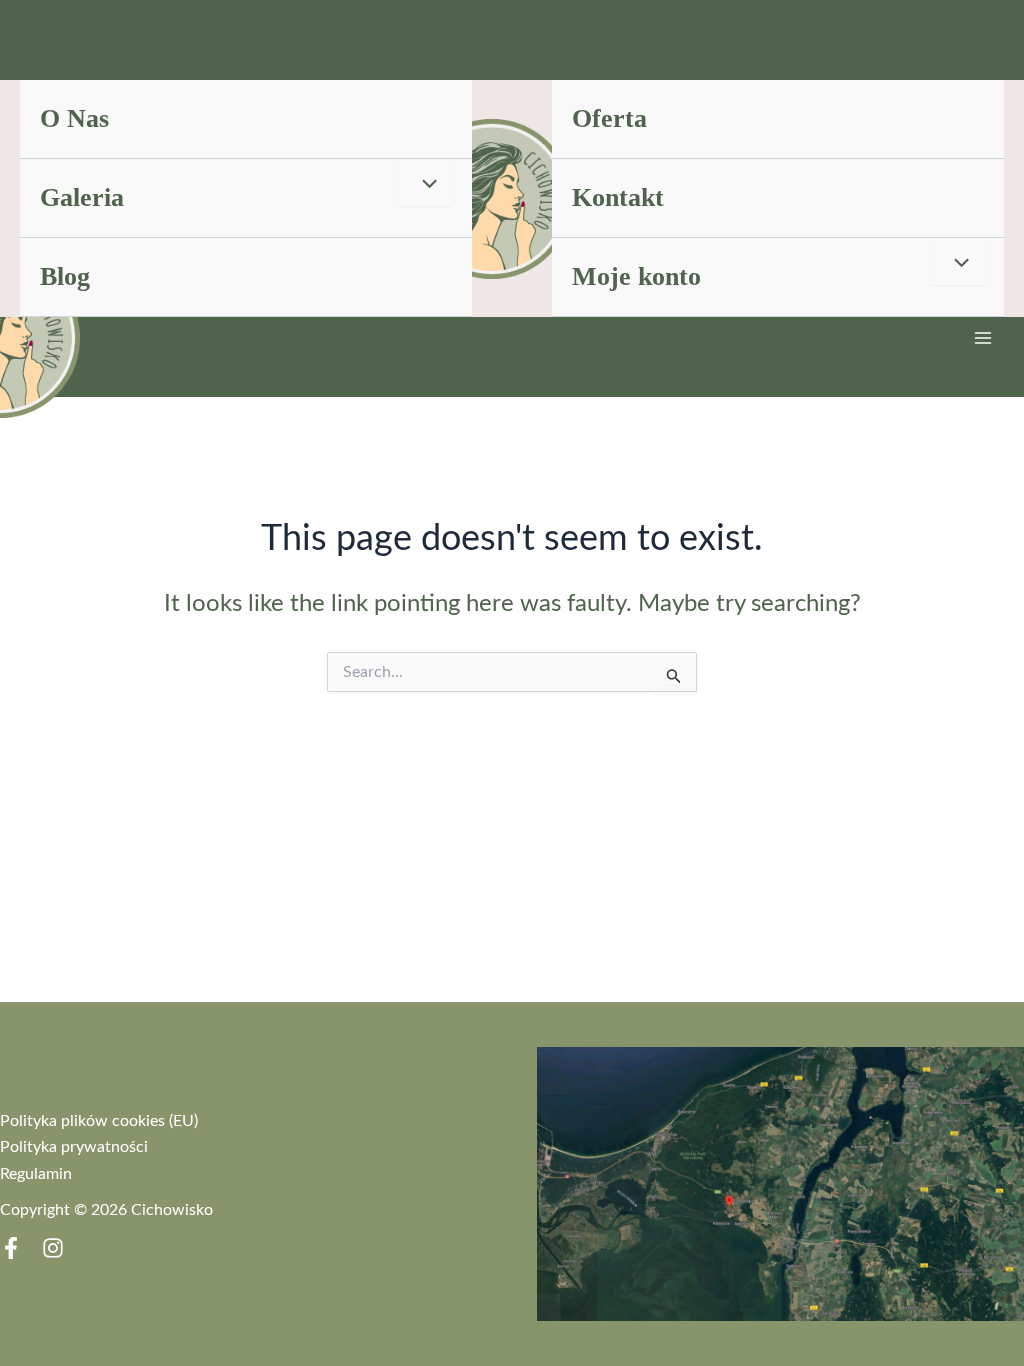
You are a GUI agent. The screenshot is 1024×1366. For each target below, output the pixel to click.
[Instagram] (53, 1248)
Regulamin (36, 1174)
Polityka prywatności (74, 1147)
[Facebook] (11, 1248)
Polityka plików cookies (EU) (99, 1121)
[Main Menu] (983, 338)
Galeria (82, 197)
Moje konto (636, 276)
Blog (65, 276)
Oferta (609, 118)
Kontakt (618, 197)
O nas (74, 118)
